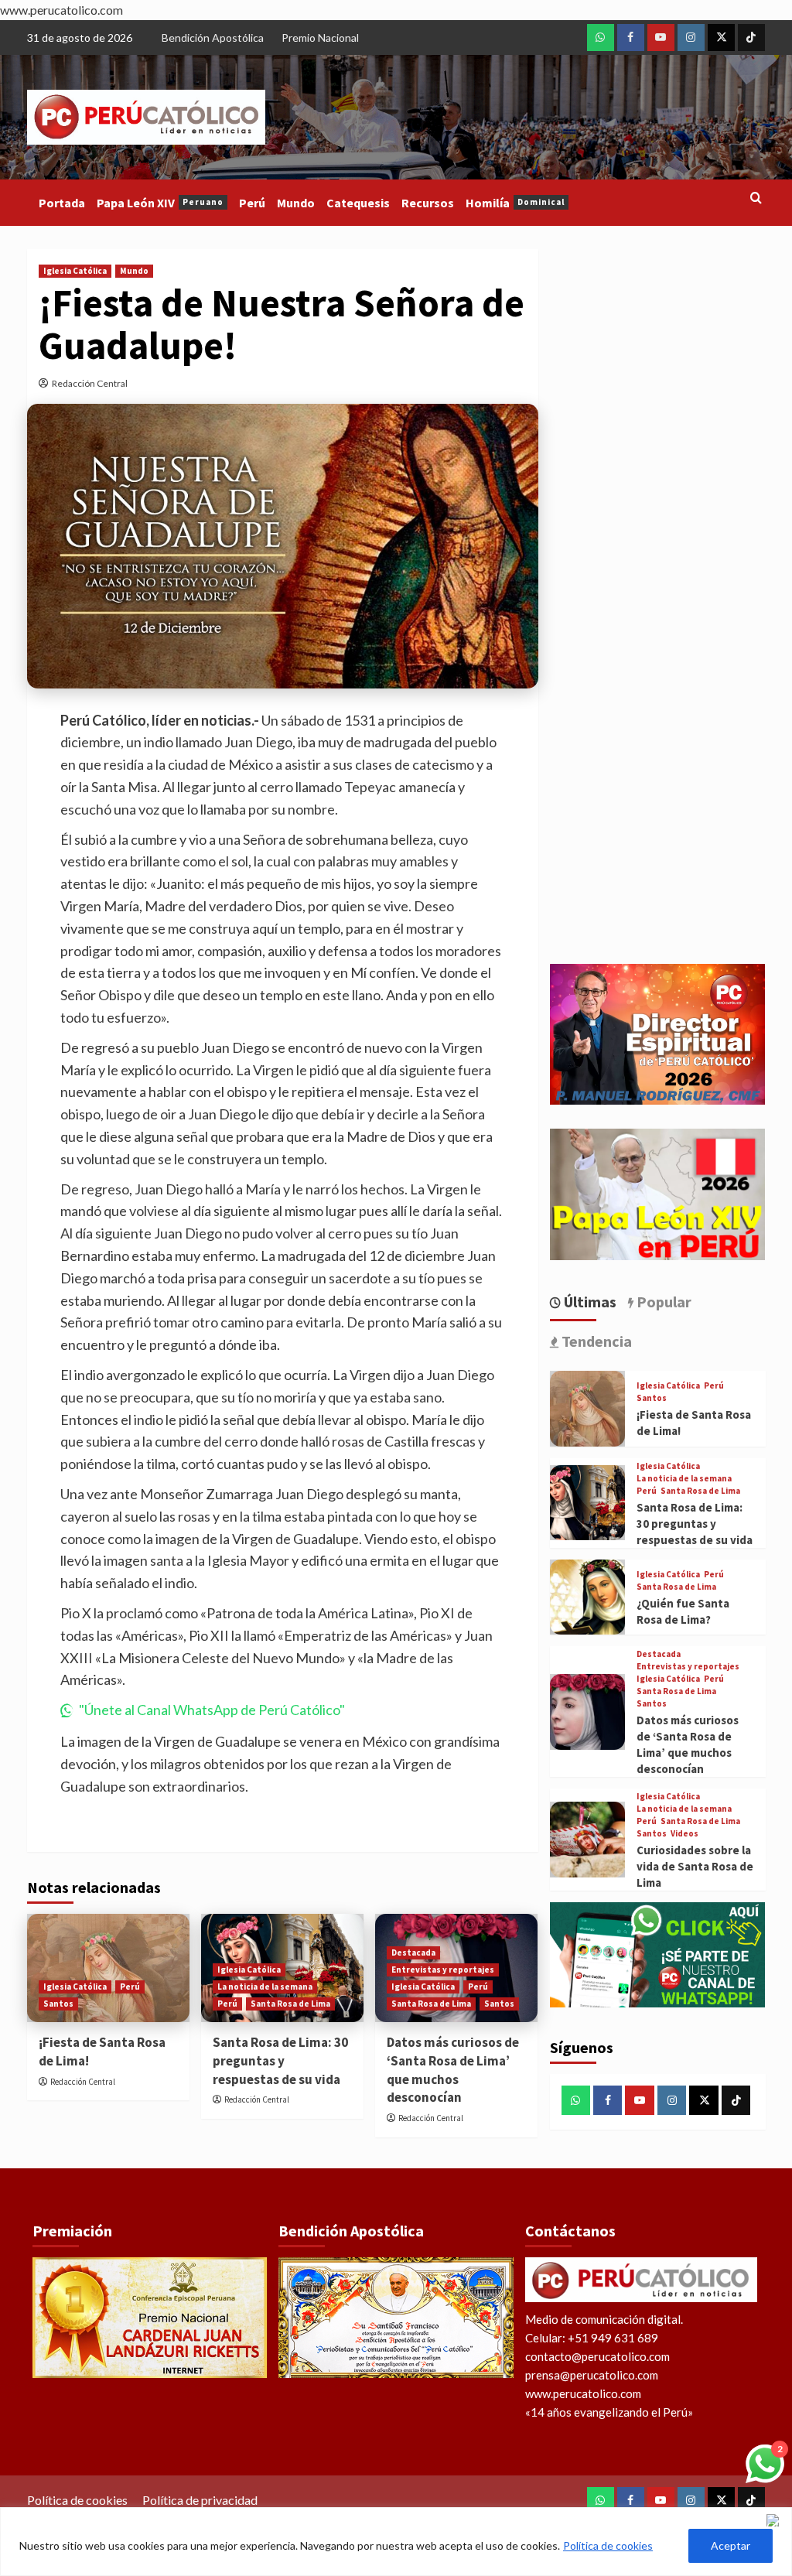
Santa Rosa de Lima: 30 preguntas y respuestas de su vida (280, 2061)
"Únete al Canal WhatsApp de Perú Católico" (212, 1710)
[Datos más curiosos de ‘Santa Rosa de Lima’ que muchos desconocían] (588, 1712)
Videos (684, 1834)
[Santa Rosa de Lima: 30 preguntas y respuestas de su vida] (588, 1503)
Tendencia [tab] (595, 1341)
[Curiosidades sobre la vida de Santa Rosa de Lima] (588, 1840)
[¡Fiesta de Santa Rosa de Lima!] (588, 1409)
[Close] (776, 2520)
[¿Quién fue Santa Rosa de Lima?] (588, 1597)
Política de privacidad (200, 2500)
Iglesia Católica (75, 271)
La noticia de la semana (265, 1987)
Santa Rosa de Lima (290, 2004)
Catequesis (358, 203)
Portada (62, 203)
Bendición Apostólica (213, 38)
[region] (396, 2542)
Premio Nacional (320, 38)
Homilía (515, 203)
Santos (58, 2004)
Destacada (413, 1952)
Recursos (428, 203)
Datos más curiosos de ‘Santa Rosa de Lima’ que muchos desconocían (453, 2070)
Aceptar (731, 2545)
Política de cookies (608, 2545)
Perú (252, 203)
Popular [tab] (662, 1302)
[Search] (756, 198)
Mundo (296, 203)
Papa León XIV (160, 203)
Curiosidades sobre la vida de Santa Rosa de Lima (695, 1866)
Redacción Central (90, 383)
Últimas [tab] (589, 1302)
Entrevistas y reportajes (443, 1970)
